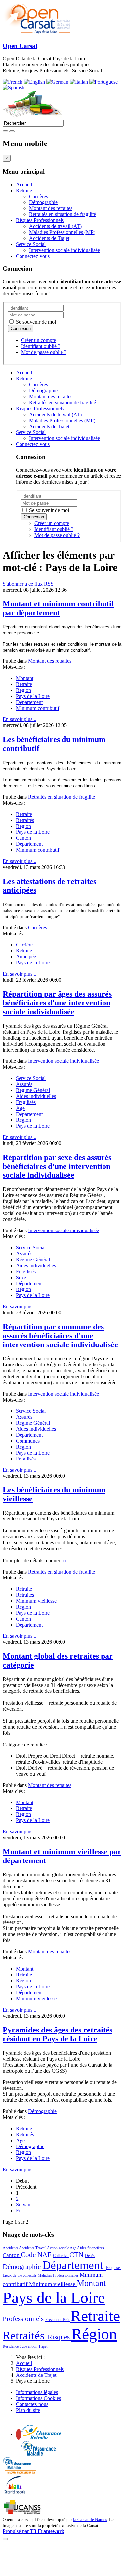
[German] (57, 82)
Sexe (21, 1277)
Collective (61, 2256)
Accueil (24, 184)
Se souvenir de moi (35, 322)
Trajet (43, 2346)
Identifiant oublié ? (41, 346)
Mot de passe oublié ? (44, 352)
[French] (13, 82)
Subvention (29, 2346)
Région (23, 690)
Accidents (11, 2248)
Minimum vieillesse (36, 1601)
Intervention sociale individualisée (64, 250)
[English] (34, 82)
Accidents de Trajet (49, 238)
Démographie (43, 202)
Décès (90, 2256)
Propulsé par (34, 2531)
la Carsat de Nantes (90, 2519)
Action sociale (58, 2248)
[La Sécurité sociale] (15, 2493)
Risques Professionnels (40, 220)
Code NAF (37, 2255)
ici (64, 1560)
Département (29, 702)
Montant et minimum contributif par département (58, 608)
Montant (25, 678)
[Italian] (79, 82)
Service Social (31, 244)
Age (20, 1108)
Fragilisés (26, 1102)
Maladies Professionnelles (59, 2275)
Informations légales (37, 2392)
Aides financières (91, 2248)
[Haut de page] (5, 2539)
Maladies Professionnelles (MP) (62, 232)
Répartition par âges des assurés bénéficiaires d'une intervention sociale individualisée (57, 1003)
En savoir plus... (20, 719)
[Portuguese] (103, 82)
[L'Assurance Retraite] (41, 2438)
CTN (77, 2255)
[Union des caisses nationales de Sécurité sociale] (23, 2513)
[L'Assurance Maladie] (38, 2454)
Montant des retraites (51, 208)
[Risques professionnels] (20, 2472)
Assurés (24, 1084)
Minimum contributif (38, 708)
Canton (23, 838)
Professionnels (24, 2319)
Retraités (25, 820)
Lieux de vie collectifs (20, 2275)
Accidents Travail (33, 2248)
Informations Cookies (38, 2398)
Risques (60, 2337)
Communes (28, 1441)
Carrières (39, 196)
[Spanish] (14, 88)
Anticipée (26, 957)
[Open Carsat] (37, 33)
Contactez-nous (32, 2404)
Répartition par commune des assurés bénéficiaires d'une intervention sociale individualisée (60, 1336)
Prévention (54, 2320)
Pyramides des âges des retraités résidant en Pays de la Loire (58, 2034)
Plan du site (28, 2410)
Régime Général (33, 1090)
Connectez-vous (33, 256)
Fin (19, 2211)
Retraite (24, 190)
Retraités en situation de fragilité (62, 214)
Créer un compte (39, 340)
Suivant (24, 2205)
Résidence (11, 2346)
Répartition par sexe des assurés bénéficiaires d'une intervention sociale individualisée (57, 1166)
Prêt (67, 2320)
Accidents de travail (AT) (55, 226)
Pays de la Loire (33, 696)
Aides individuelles (36, 1096)
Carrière (24, 945)
